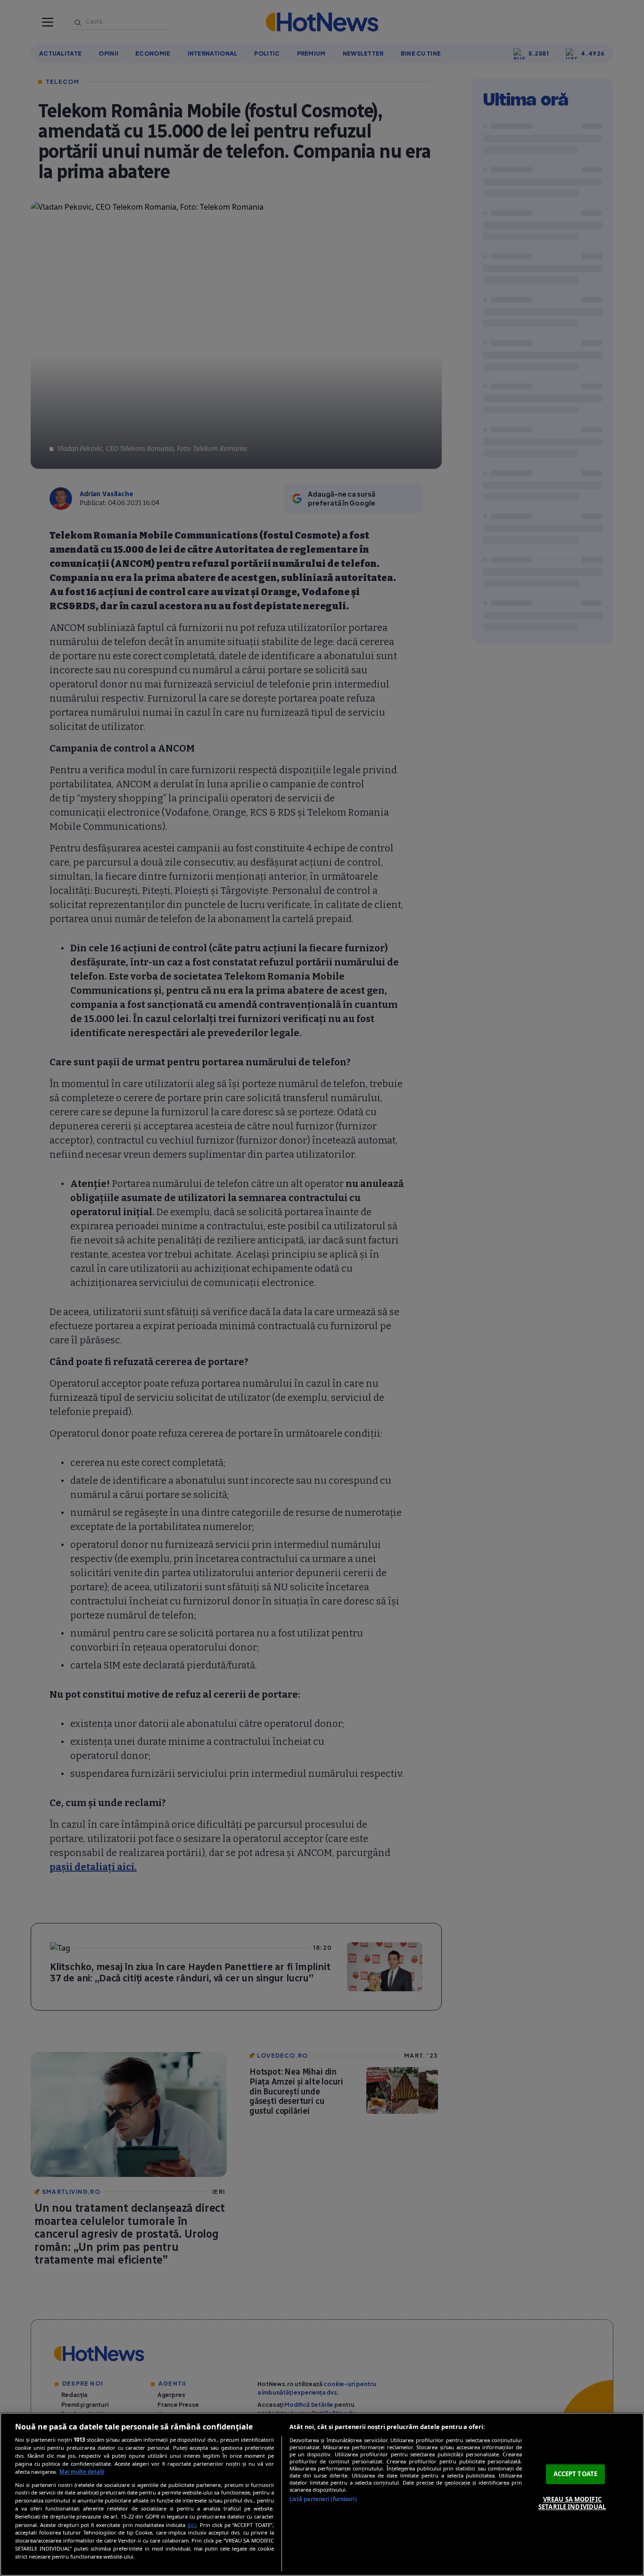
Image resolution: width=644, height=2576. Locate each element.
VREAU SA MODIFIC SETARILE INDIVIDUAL (572, 2503)
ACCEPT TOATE (576, 2474)
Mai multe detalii (82, 2472)
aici (192, 2525)
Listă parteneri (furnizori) (323, 2499)
